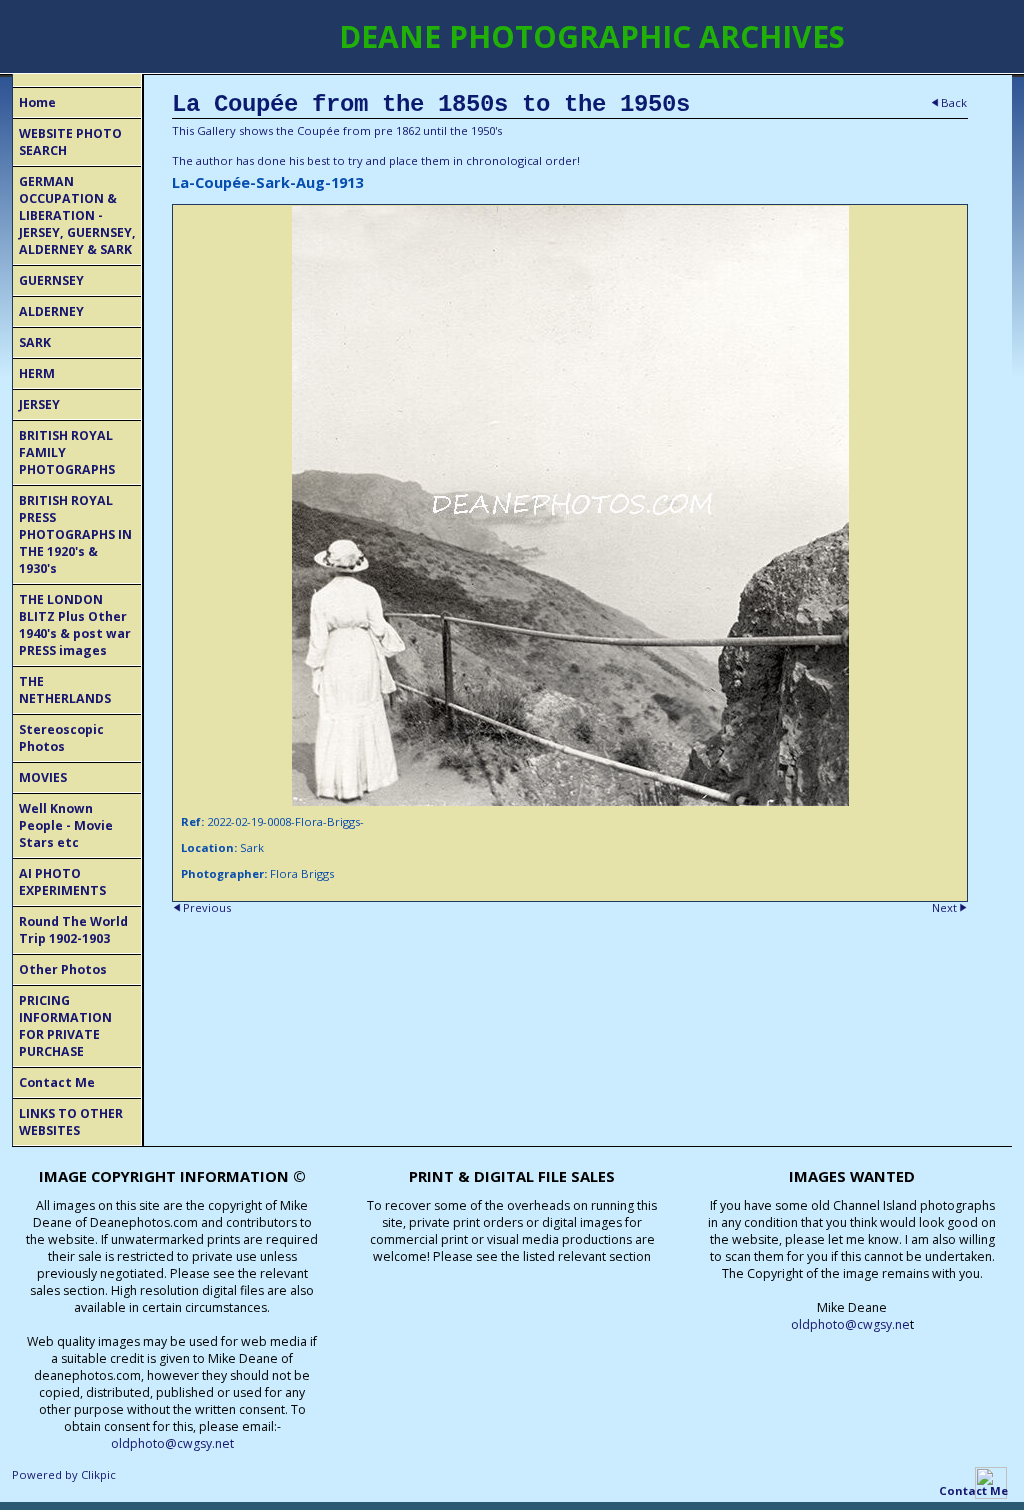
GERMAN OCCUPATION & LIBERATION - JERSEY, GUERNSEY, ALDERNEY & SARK (77, 215)
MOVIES (43, 777)
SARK (35, 342)
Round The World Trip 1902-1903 (73, 930)
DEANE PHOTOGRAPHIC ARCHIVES (592, 36)
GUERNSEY (51, 280)
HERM (37, 373)
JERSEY (39, 404)
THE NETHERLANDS (65, 690)
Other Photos (63, 969)
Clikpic (98, 1474)
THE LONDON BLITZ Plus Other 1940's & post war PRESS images (75, 625)
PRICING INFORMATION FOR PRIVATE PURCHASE (65, 1026)
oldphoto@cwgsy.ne (850, 1324)
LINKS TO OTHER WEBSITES (71, 1122)
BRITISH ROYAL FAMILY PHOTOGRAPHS (67, 452)
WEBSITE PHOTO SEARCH (70, 142)
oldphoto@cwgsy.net (172, 1443)
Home (37, 102)
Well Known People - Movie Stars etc (66, 825)
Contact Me (57, 1082)
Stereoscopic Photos (61, 738)
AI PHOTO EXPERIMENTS (62, 882)
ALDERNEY (51, 311)
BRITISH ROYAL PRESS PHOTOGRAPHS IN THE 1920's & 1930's (75, 534)
